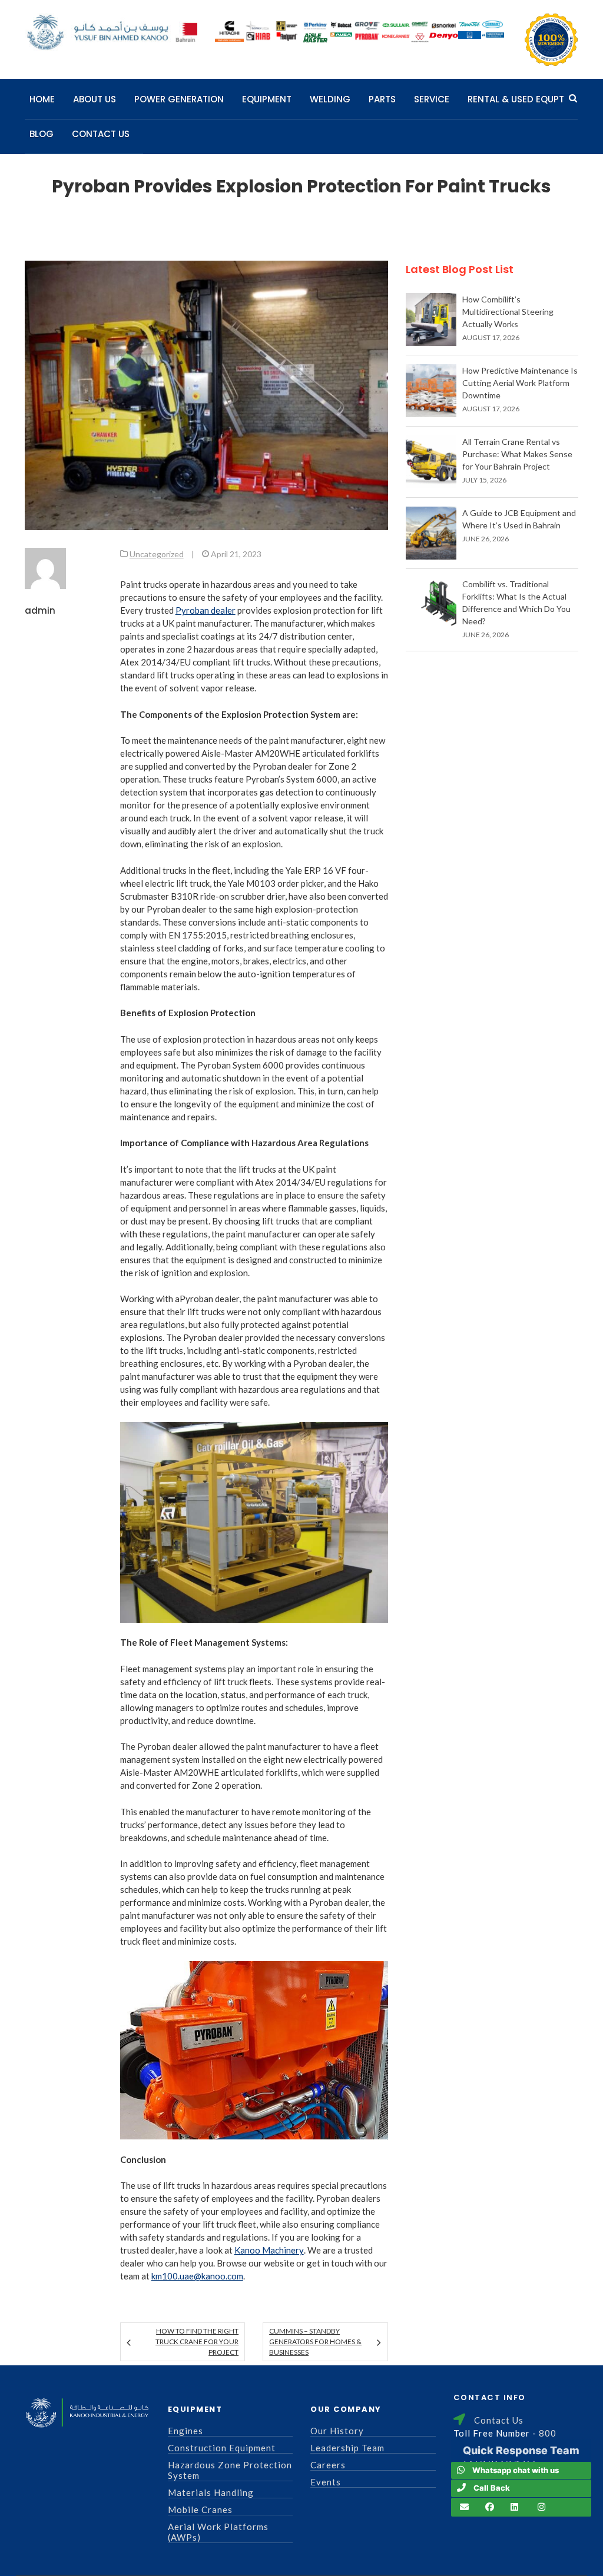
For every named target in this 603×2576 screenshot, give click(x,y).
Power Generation (179, 99)
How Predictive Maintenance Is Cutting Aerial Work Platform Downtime (520, 383)
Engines (185, 2431)
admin (40, 610)
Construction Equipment (222, 2448)
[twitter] (541, 2507)
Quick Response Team (521, 2450)
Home (42, 99)
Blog (42, 134)
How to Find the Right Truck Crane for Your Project (197, 2342)
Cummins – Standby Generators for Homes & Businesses (315, 2342)
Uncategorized (157, 554)
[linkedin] (514, 2507)
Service (432, 99)
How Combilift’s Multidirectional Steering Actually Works (508, 312)
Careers (328, 2465)
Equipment (267, 99)
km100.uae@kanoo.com (197, 2276)
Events (326, 2482)
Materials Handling (211, 2492)
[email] (464, 2507)
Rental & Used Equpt (516, 99)
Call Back (492, 2488)
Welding (330, 99)
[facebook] (490, 2507)
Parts (382, 99)
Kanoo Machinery (269, 2250)
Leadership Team (347, 2448)
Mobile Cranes (200, 2510)
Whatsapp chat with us (516, 2470)
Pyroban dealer (206, 610)
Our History (337, 2431)
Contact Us (101, 134)
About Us (95, 99)
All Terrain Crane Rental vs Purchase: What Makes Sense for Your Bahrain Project (517, 454)
